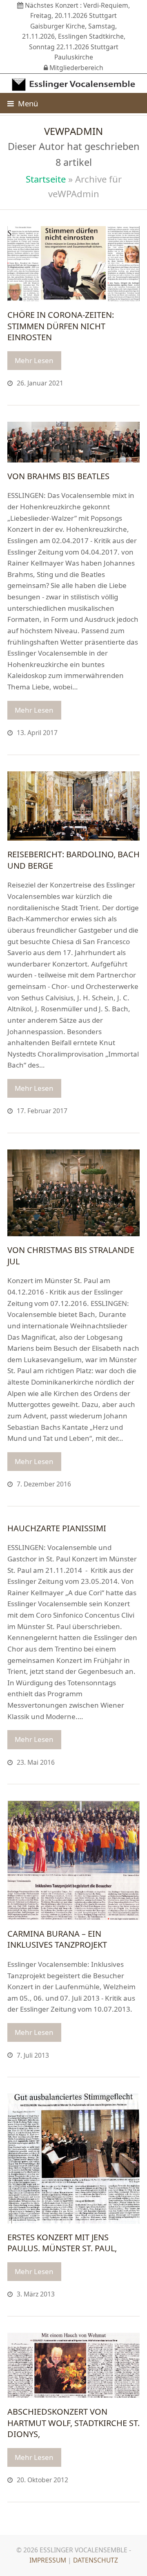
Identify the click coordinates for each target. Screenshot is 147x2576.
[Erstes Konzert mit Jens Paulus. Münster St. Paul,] (73, 2158)
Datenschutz (96, 2560)
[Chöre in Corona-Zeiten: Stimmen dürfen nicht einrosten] (73, 263)
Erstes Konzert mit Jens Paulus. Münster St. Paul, (62, 2243)
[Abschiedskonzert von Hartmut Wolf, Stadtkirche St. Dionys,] (73, 2365)
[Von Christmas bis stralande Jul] (73, 1192)
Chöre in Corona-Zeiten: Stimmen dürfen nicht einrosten (61, 326)
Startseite (46, 179)
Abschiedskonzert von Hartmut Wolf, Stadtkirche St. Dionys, (73, 2423)
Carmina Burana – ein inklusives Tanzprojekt (57, 1939)
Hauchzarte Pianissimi (57, 1528)
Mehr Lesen (34, 360)
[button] (23, 103)
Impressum (48, 2560)
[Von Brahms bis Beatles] (73, 441)
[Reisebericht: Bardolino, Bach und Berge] (73, 805)
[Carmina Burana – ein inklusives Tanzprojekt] (73, 1859)
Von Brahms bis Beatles (58, 476)
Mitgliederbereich (76, 68)
